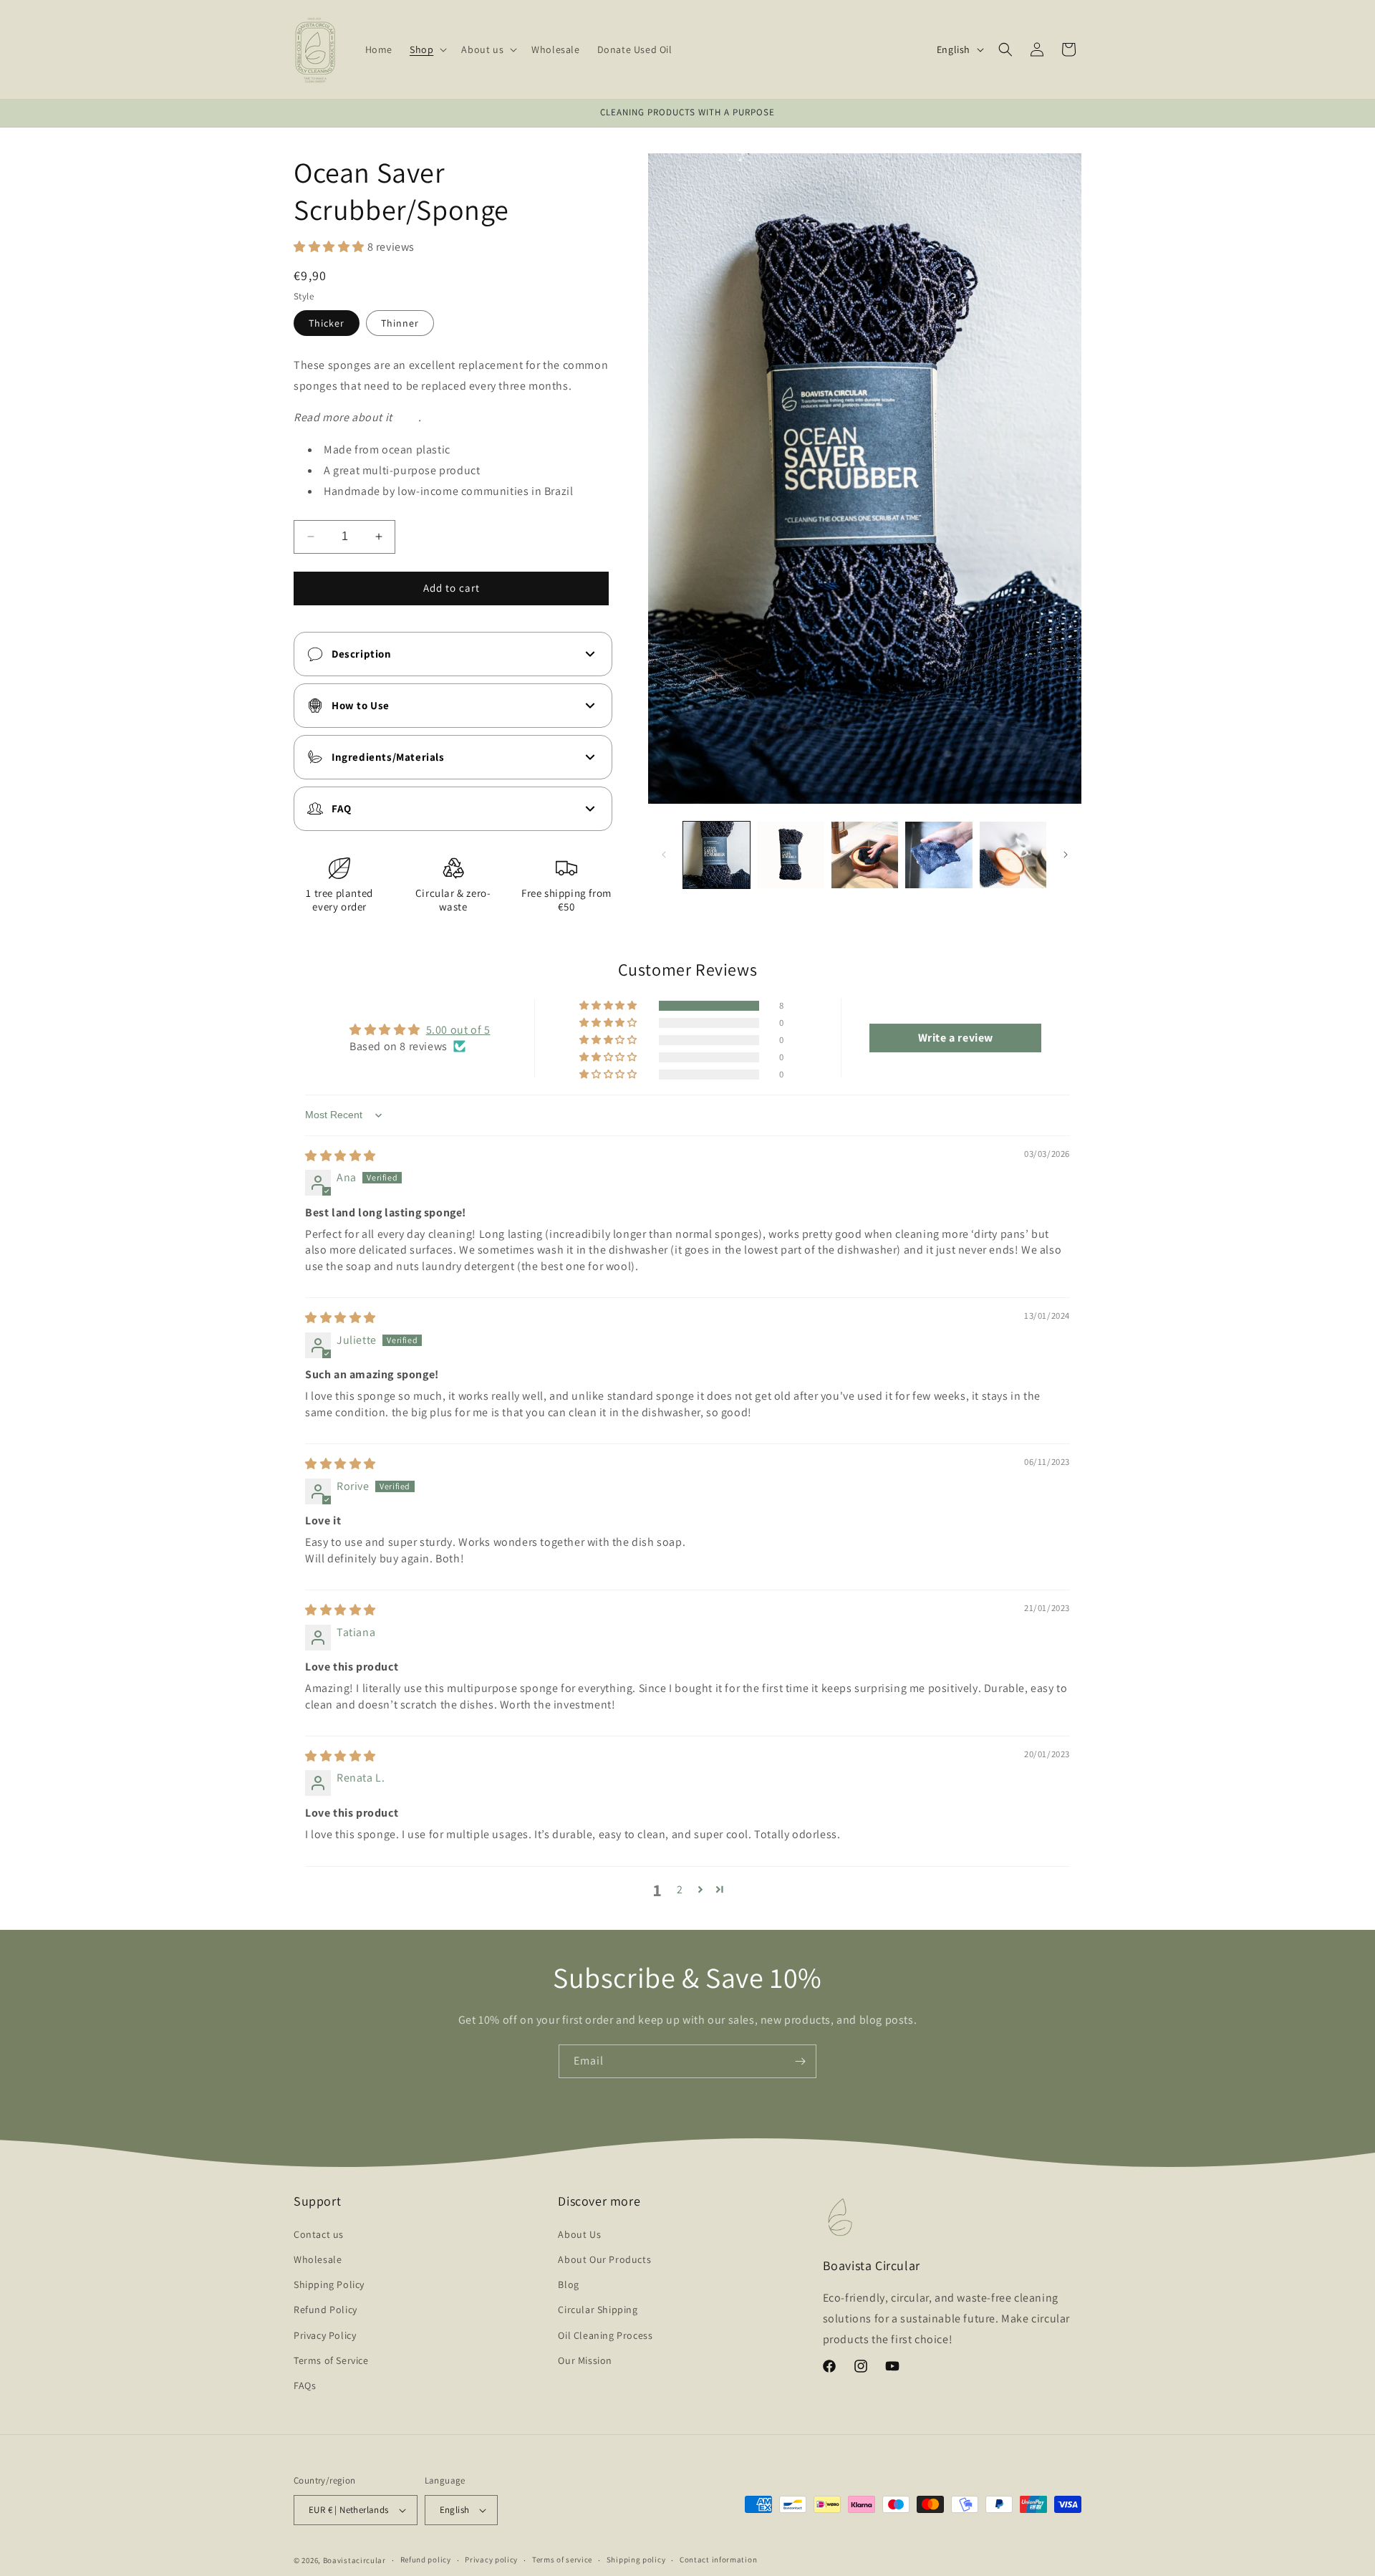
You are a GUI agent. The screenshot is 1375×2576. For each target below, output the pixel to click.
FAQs (305, 2385)
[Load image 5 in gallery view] (1013, 855)
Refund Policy (325, 2310)
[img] (341, 1156)
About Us (579, 2234)
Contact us (319, 2234)
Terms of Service (331, 2360)
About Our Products (604, 2259)
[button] (427, 49)
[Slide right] (1066, 855)
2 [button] (680, 1889)
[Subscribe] (800, 2061)
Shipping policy (636, 2560)
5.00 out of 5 (458, 1030)
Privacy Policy (325, 2335)
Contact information (718, 2560)
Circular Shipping (598, 2310)
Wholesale (318, 2259)
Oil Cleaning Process (605, 2335)
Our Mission (585, 2360)
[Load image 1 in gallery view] (717, 855)
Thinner (400, 323)
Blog (568, 2284)
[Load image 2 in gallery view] (790, 855)
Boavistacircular (354, 2560)
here (406, 417)
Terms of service (562, 2560)
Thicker (327, 323)
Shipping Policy (329, 2284)
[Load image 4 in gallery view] (939, 855)
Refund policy (426, 2560)
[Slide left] (664, 855)
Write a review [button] (956, 1038)
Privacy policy (491, 2560)
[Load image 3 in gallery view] (865, 855)
